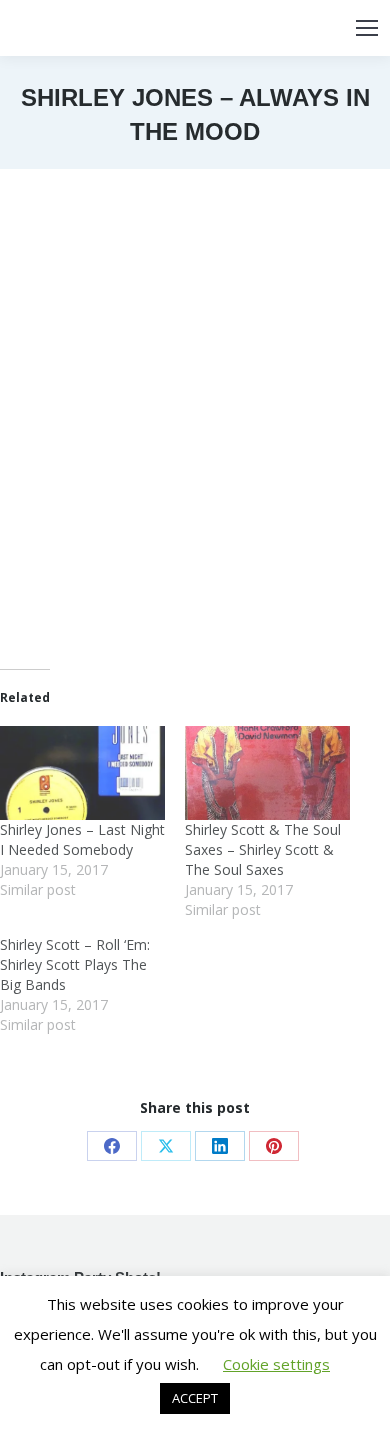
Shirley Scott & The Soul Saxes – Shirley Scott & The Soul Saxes (263, 849)
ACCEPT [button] (195, 1398)
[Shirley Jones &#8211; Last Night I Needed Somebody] (82, 773)
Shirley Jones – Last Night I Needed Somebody (82, 839)
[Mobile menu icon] (367, 28)
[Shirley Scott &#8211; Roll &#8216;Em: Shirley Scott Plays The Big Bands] (92, 985)
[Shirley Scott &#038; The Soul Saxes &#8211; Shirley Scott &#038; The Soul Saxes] (267, 773)
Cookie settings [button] (276, 1364)
